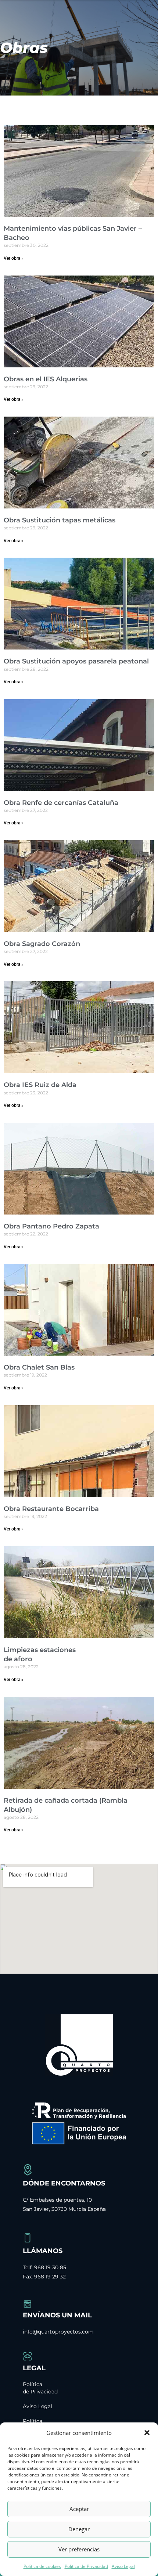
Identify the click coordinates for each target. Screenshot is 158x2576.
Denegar (79, 2529)
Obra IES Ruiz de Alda (40, 1085)
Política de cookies (42, 2566)
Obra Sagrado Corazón (42, 944)
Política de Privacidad (86, 2566)
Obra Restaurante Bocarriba (51, 1509)
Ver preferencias (79, 2549)
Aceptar (79, 2509)
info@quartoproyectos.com (58, 2332)
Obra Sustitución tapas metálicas (60, 520)
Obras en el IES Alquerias (46, 379)
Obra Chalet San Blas (39, 1367)
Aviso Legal (123, 2566)
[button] (147, 2433)
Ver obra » (14, 258)
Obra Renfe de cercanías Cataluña (61, 803)
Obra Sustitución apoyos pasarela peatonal (76, 661)
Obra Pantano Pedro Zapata (51, 1226)
